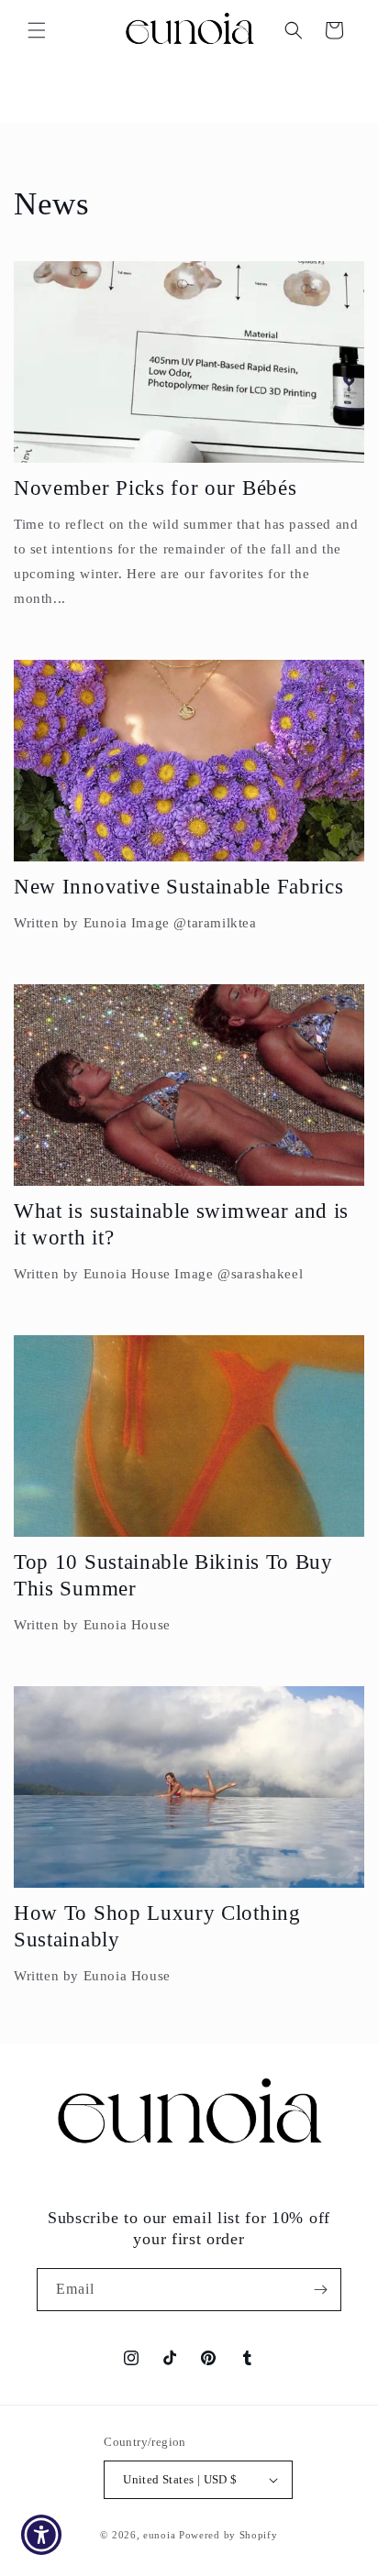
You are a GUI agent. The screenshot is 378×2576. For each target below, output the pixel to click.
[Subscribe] (320, 2290)
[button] (37, 30)
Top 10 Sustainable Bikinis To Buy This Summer (173, 1575)
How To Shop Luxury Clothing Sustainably (157, 1926)
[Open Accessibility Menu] (42, 2535)
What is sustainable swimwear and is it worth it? (181, 1224)
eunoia (159, 2535)
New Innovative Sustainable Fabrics (178, 887)
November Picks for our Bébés (155, 488)
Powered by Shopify (228, 2535)
